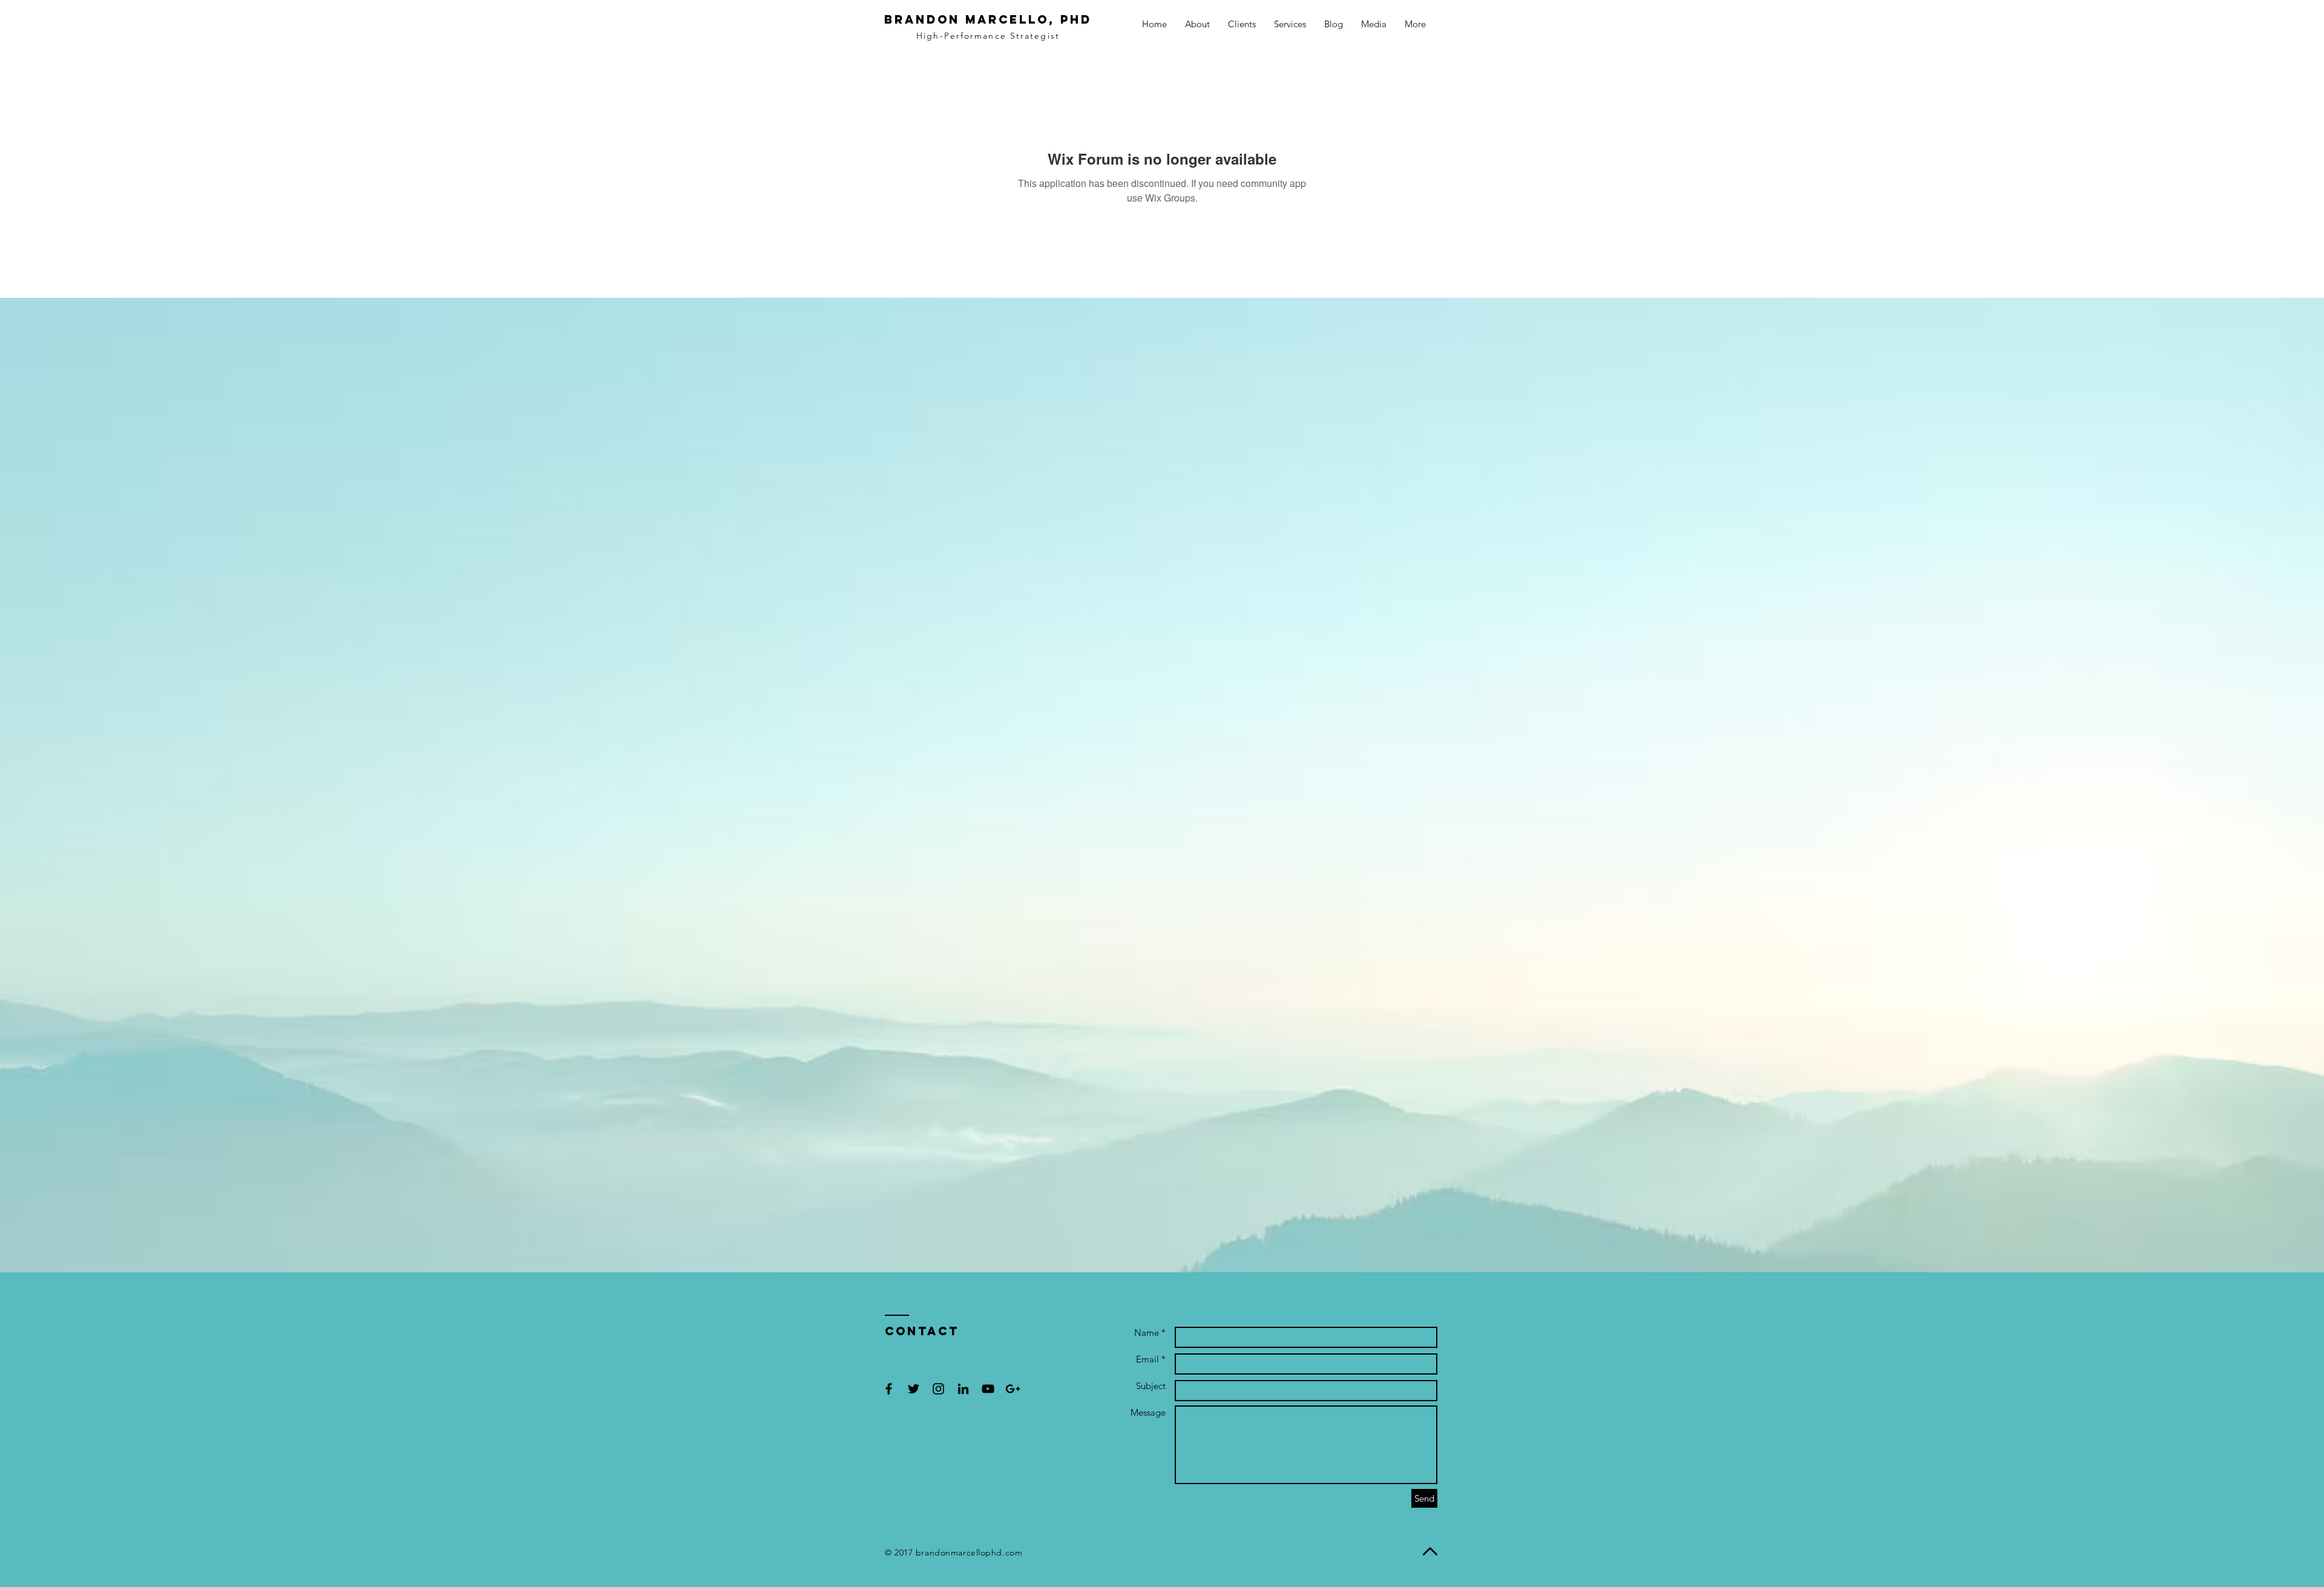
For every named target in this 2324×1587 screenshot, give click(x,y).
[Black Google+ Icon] (1013, 1389)
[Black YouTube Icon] (988, 1389)
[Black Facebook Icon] (889, 1389)
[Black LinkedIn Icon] (963, 1389)
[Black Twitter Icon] (914, 1389)
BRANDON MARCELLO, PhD (988, 19)
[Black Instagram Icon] (938, 1389)
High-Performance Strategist (988, 36)
